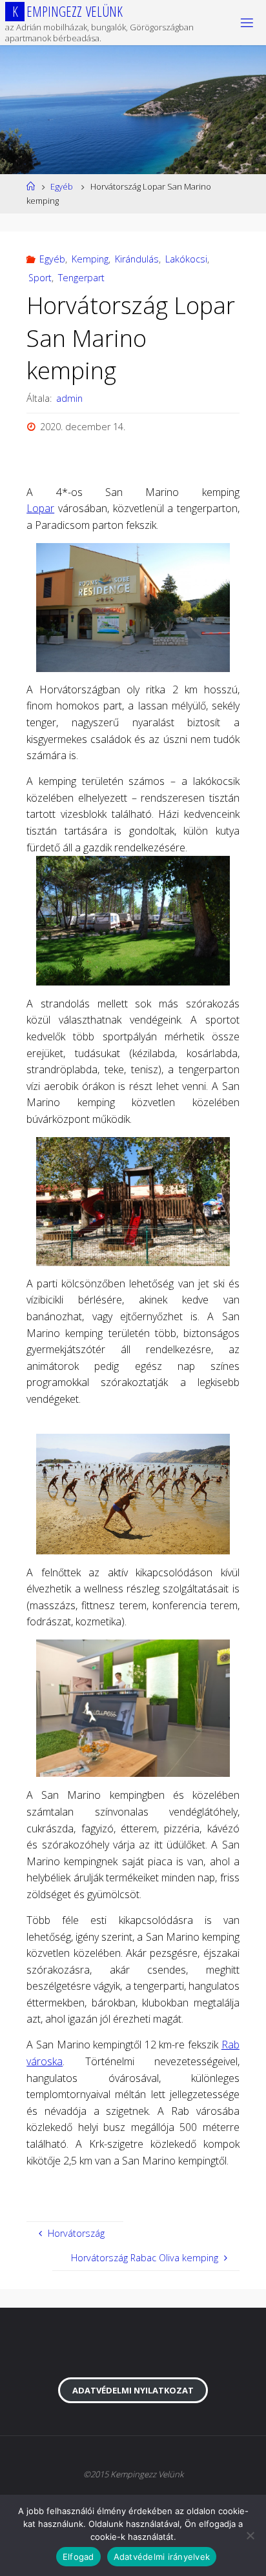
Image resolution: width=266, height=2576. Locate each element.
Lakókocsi (186, 259)
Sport (40, 278)
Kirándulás (137, 259)
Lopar (40, 508)
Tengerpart (81, 278)
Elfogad (78, 2557)
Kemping (90, 259)
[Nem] (250, 2535)
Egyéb (62, 186)
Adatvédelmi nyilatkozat (133, 2390)
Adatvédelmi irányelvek (162, 2557)
